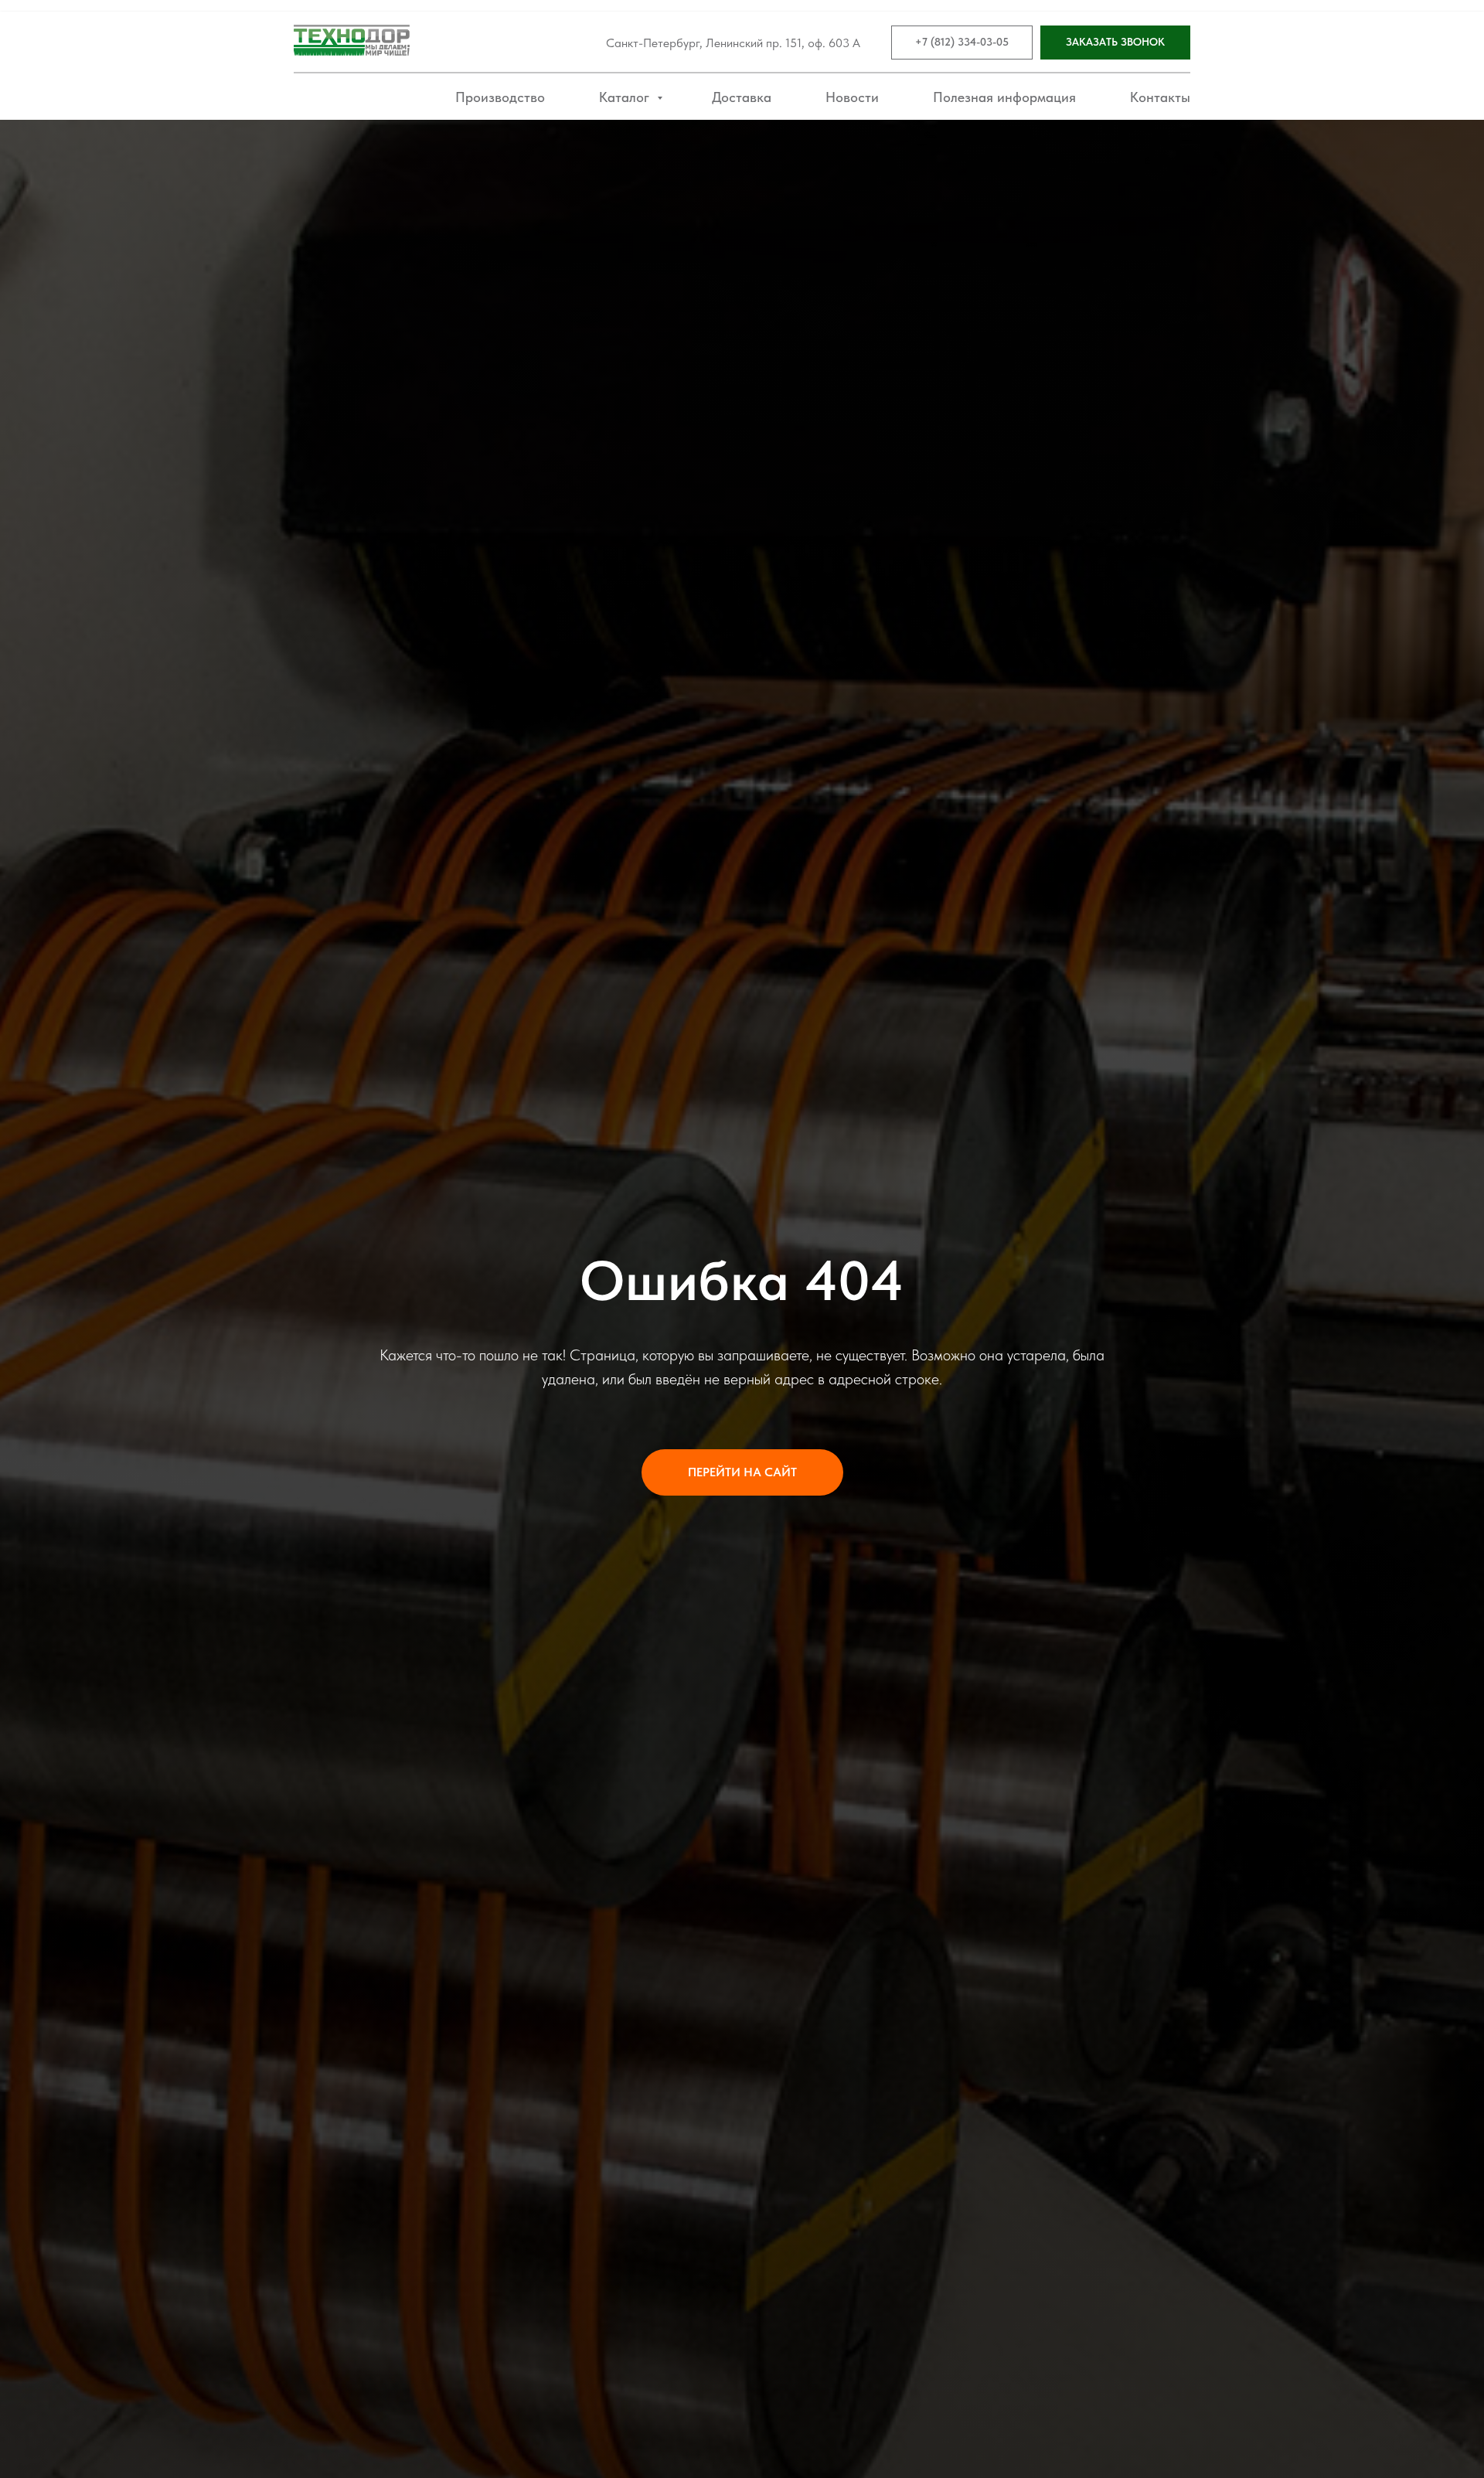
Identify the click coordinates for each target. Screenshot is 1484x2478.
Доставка (742, 97)
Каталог (626, 97)
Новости (852, 97)
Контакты (1160, 97)
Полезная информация (1004, 97)
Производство (500, 97)
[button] (1115, 43)
